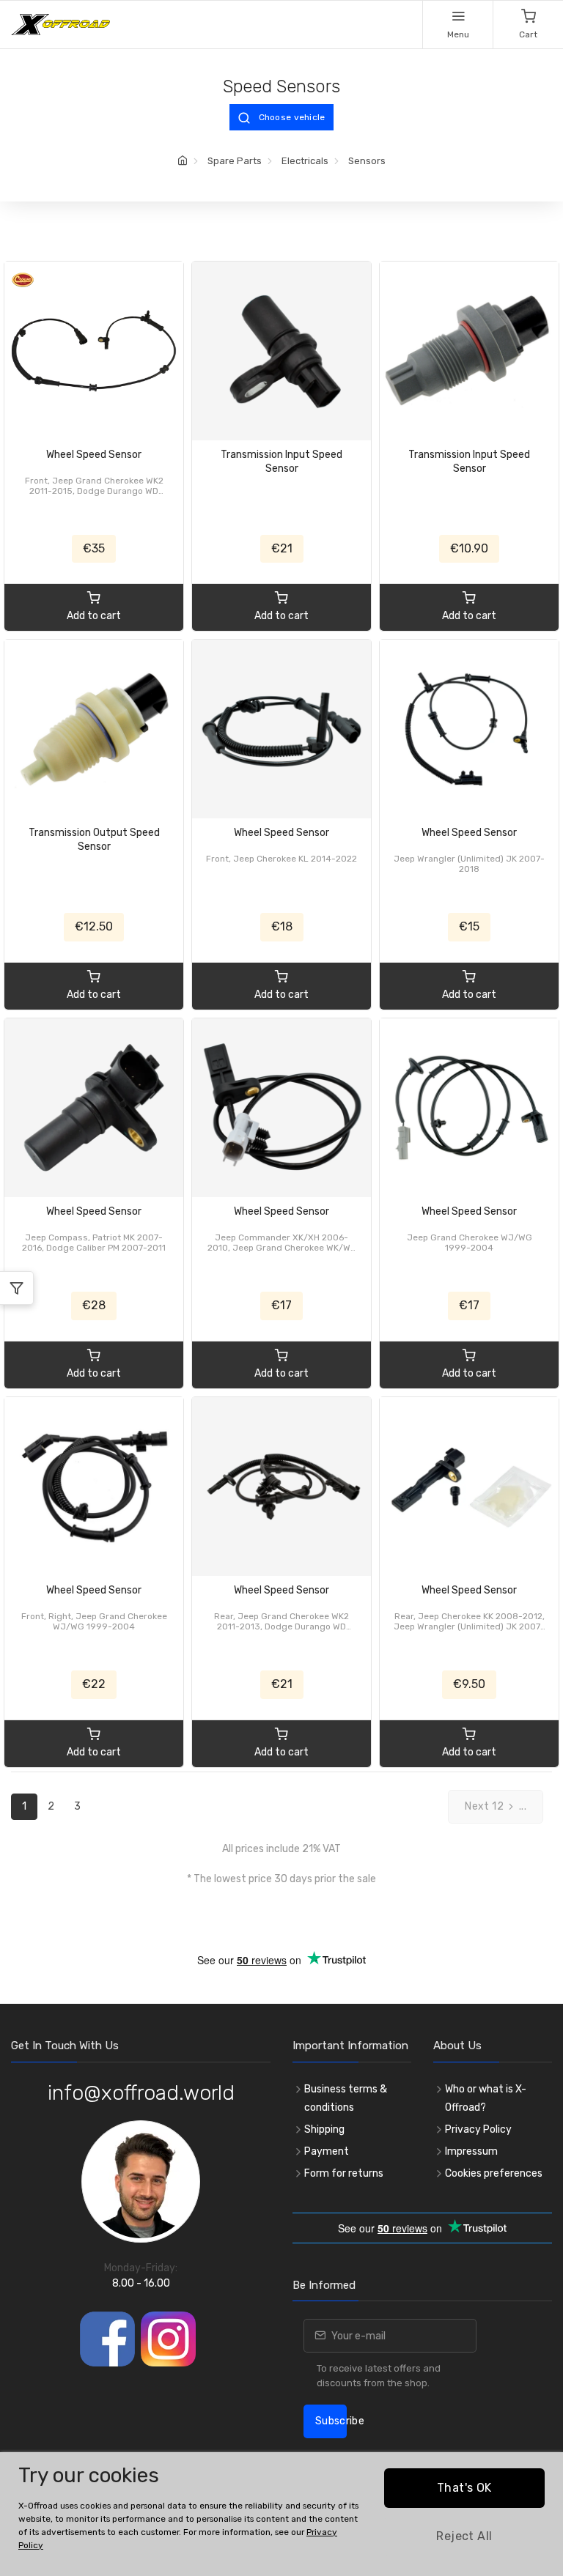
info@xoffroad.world (141, 2093)
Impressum (471, 2151)
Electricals (305, 161)
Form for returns (344, 2173)
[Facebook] (107, 2339)
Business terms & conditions (346, 2098)
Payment (327, 2151)
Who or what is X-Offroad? (486, 2098)
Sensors (367, 161)
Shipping (324, 2129)
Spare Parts (235, 161)
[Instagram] (168, 2339)
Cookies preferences (494, 2173)
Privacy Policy (478, 2129)
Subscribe (331, 2421)
